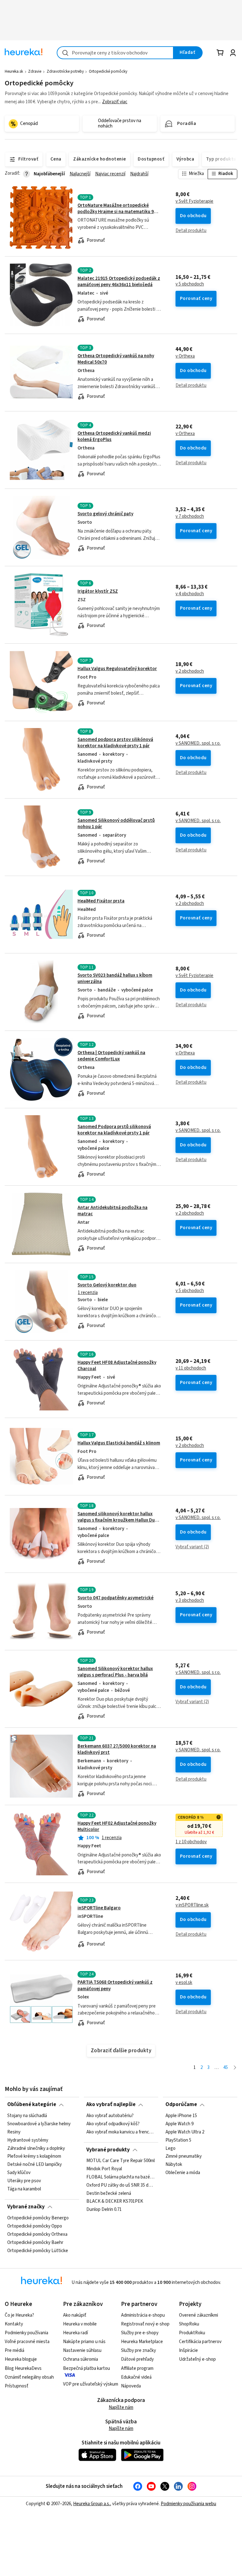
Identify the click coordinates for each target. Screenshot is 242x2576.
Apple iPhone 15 (181, 2116)
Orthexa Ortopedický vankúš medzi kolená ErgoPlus (114, 436)
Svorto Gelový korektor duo (107, 1285)
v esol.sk (184, 1983)
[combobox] (115, 53)
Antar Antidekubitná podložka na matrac (112, 1211)
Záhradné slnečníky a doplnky (36, 2148)
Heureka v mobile (80, 2324)
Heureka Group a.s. (92, 2504)
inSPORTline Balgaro (99, 1908)
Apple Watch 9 (179, 2124)
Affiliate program (137, 2368)
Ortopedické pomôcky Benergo (38, 2218)
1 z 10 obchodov (191, 1842)
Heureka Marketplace (142, 2342)
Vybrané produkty (108, 2150)
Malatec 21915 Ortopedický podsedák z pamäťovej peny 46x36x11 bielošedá (119, 282)
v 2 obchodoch (190, 671)
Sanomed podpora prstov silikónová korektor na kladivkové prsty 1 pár (115, 743)
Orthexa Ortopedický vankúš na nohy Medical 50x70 (116, 359)
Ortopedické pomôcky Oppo (35, 2226)
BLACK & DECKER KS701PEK (115, 2202)
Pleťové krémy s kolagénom (34, 2156)
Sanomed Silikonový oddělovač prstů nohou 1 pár (116, 824)
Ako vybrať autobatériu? (110, 2116)
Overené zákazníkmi (199, 2315)
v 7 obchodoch (190, 517)
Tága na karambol (24, 2189)
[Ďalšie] (235, 2068)
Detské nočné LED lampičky (35, 2165)
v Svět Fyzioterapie (194, 201)
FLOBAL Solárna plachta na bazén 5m (121, 2177)
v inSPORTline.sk (192, 1905)
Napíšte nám (121, 2407)
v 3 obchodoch (190, 1601)
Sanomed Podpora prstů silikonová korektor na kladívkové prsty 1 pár (114, 1130)
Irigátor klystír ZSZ (98, 591)
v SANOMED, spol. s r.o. (198, 743)
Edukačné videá (136, 2377)
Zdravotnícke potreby (65, 71)
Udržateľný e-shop (197, 2359)
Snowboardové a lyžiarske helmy (39, 2124)
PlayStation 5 (178, 2140)
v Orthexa (185, 356)
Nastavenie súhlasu (82, 2350)
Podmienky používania (26, 2333)
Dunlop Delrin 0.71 (104, 2210)
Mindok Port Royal (104, 2169)
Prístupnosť (17, 2386)
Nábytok (174, 2165)
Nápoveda (131, 2386)
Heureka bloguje (21, 2359)
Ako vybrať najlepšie (111, 2104)
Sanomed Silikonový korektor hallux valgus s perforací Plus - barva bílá (115, 1672)
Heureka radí (75, 2333)
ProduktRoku (192, 2333)
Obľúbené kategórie (32, 2104)
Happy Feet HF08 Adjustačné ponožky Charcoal (117, 1366)
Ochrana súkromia (81, 2359)
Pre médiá (14, 2350)
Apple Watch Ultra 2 (185, 2132)
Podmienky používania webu (188, 2504)
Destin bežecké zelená (109, 2194)
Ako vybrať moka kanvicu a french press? (121, 2132)
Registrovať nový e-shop (145, 2324)
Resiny (14, 2132)
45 (226, 2068)
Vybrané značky (26, 2207)
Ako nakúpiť (75, 2315)
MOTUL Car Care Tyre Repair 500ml (121, 2161)
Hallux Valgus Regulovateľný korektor (117, 669)
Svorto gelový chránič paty (105, 514)
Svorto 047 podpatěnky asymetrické (115, 1598)
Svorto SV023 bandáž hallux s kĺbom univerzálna (115, 978)
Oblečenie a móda (183, 2173)
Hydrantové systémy (28, 2140)
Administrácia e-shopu (143, 2315)
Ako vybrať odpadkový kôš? (113, 2124)
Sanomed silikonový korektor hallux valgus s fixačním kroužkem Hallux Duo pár (118, 1520)
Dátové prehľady (137, 2359)
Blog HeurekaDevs (23, 2368)
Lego (170, 2148)
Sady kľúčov (19, 2173)
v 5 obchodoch (190, 284)
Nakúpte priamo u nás (84, 2342)
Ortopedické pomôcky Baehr (35, 2242)
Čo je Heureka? (19, 2315)
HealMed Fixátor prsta (101, 901)
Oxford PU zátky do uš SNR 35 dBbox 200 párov (121, 2185)
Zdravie (35, 71)
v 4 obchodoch (190, 594)
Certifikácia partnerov (200, 2342)
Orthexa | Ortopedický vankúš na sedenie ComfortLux (111, 1056)
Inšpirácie (188, 2350)
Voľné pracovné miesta (27, 2342)
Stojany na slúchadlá (27, 2116)
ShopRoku (189, 2324)
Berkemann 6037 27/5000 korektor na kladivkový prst (117, 1749)
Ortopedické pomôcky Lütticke (38, 2251)
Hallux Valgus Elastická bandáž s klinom (119, 1443)
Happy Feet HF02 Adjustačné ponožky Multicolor (117, 1826)
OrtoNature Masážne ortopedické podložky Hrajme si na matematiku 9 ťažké (116, 212)
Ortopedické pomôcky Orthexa (37, 2234)
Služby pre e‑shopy (140, 2333)
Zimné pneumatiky (184, 2156)
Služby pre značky (138, 2350)
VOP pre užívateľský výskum (91, 2384)
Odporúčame (181, 2104)
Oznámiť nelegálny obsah (29, 2377)
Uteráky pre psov (24, 2181)
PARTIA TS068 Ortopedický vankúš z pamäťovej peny (115, 1985)
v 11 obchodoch (191, 1368)
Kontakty (14, 2324)
